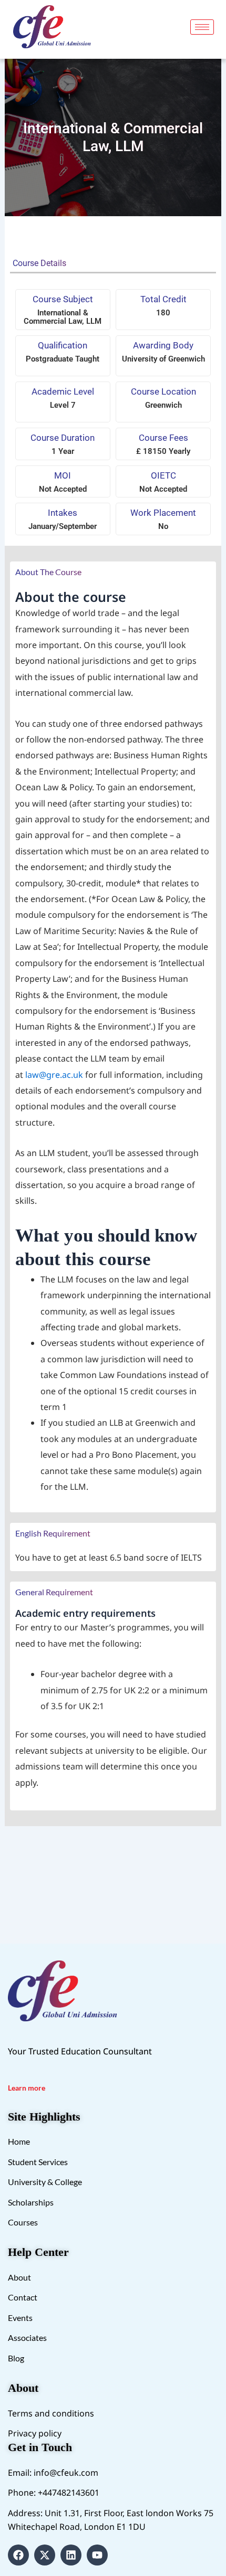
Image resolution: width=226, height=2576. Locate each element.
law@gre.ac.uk (54, 1075)
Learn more (27, 2088)
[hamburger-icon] (202, 27)
